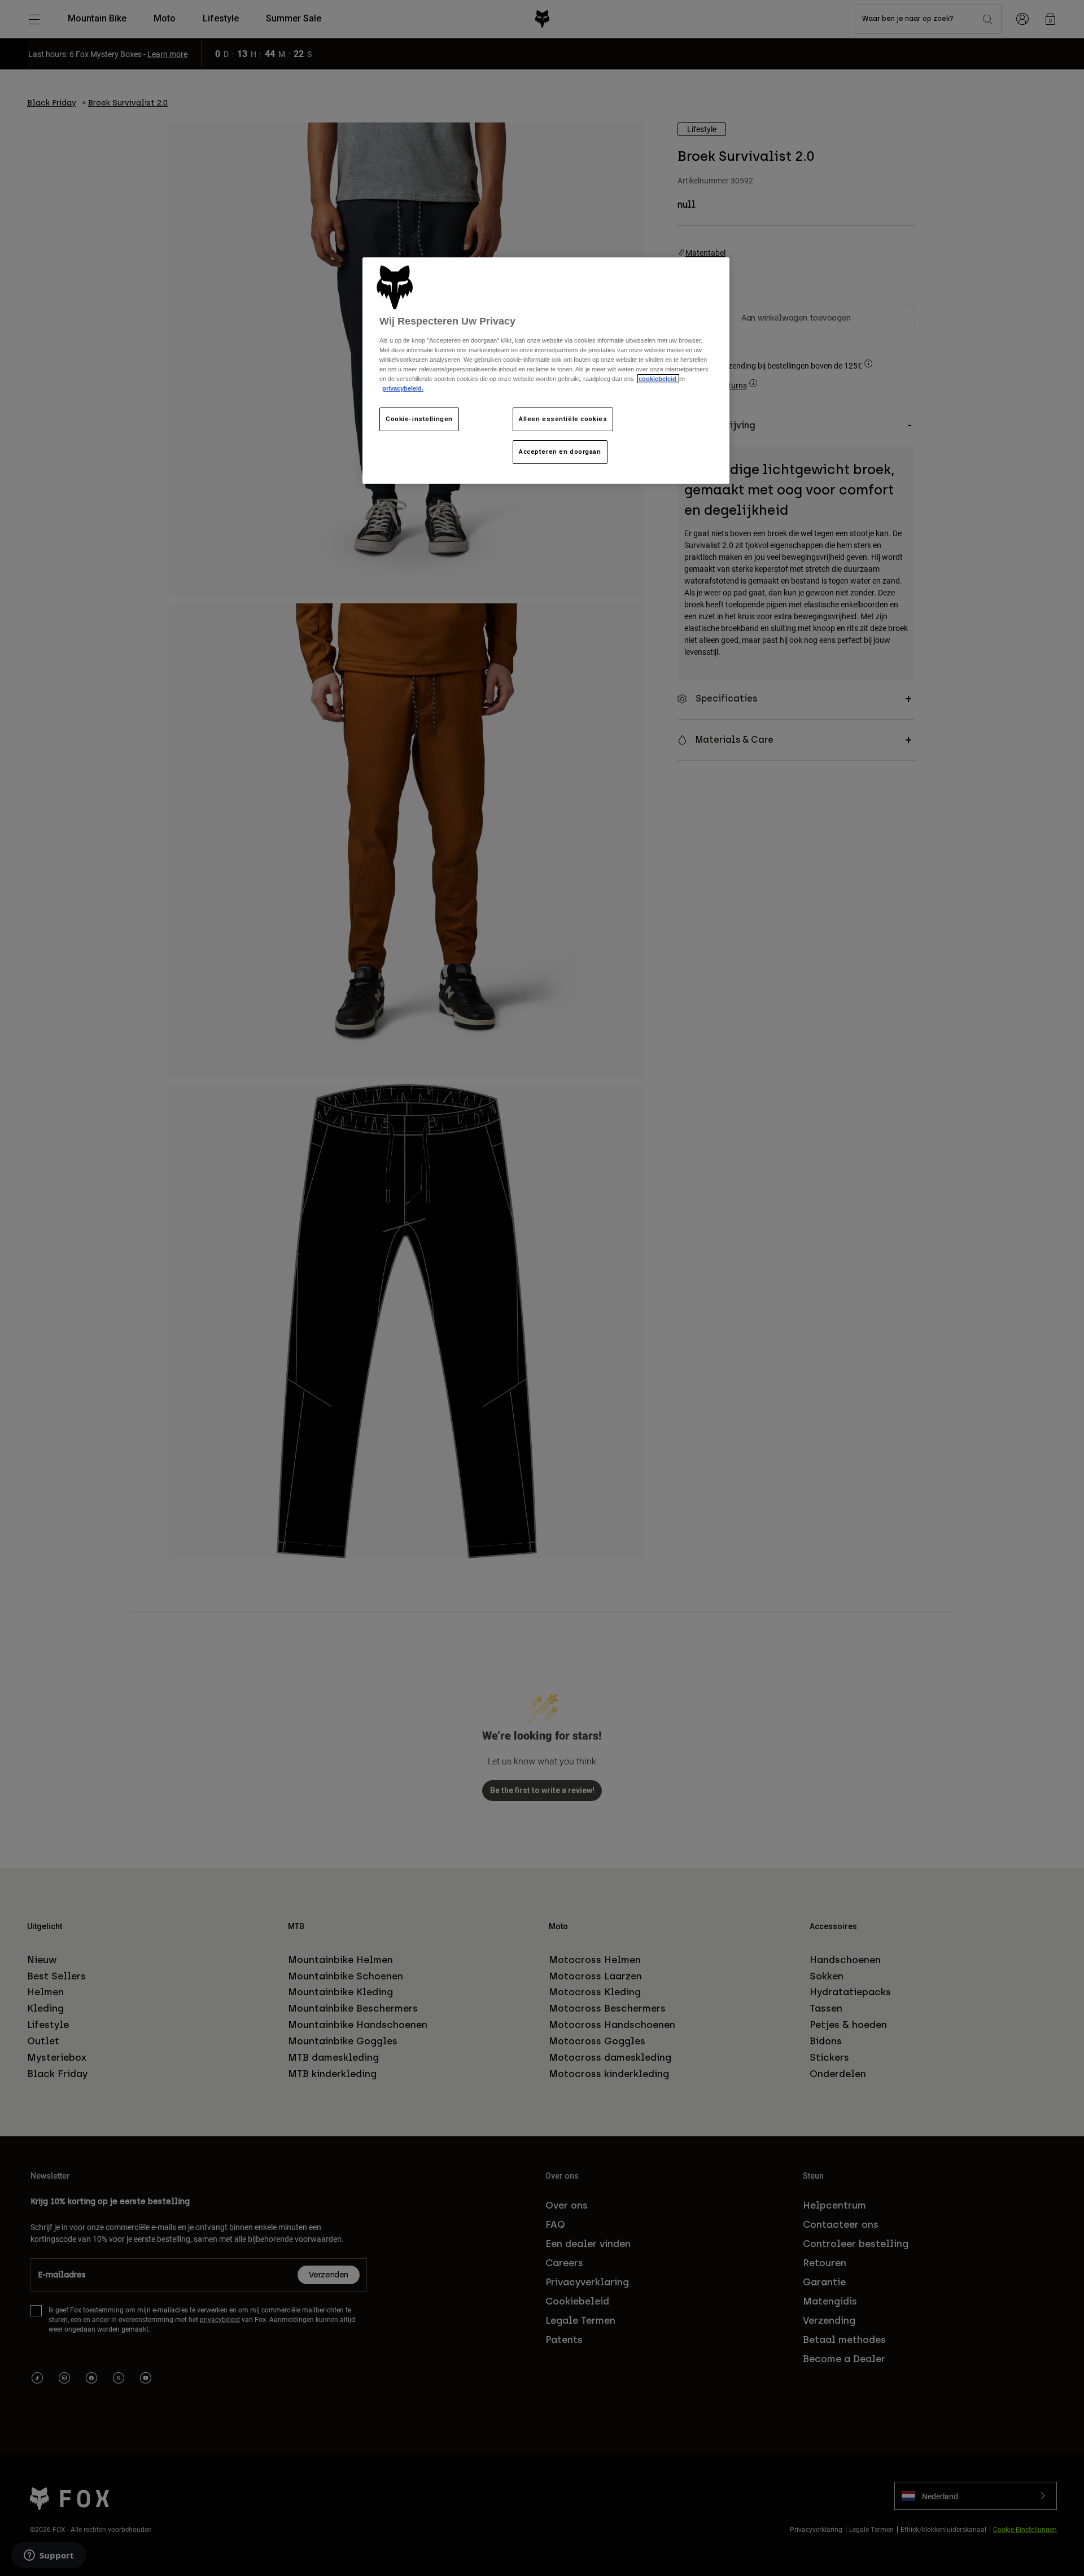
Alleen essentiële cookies (563, 419)
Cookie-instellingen (419, 419)
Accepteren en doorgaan (560, 452)
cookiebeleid (658, 379)
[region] (546, 371)
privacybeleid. (403, 388)
